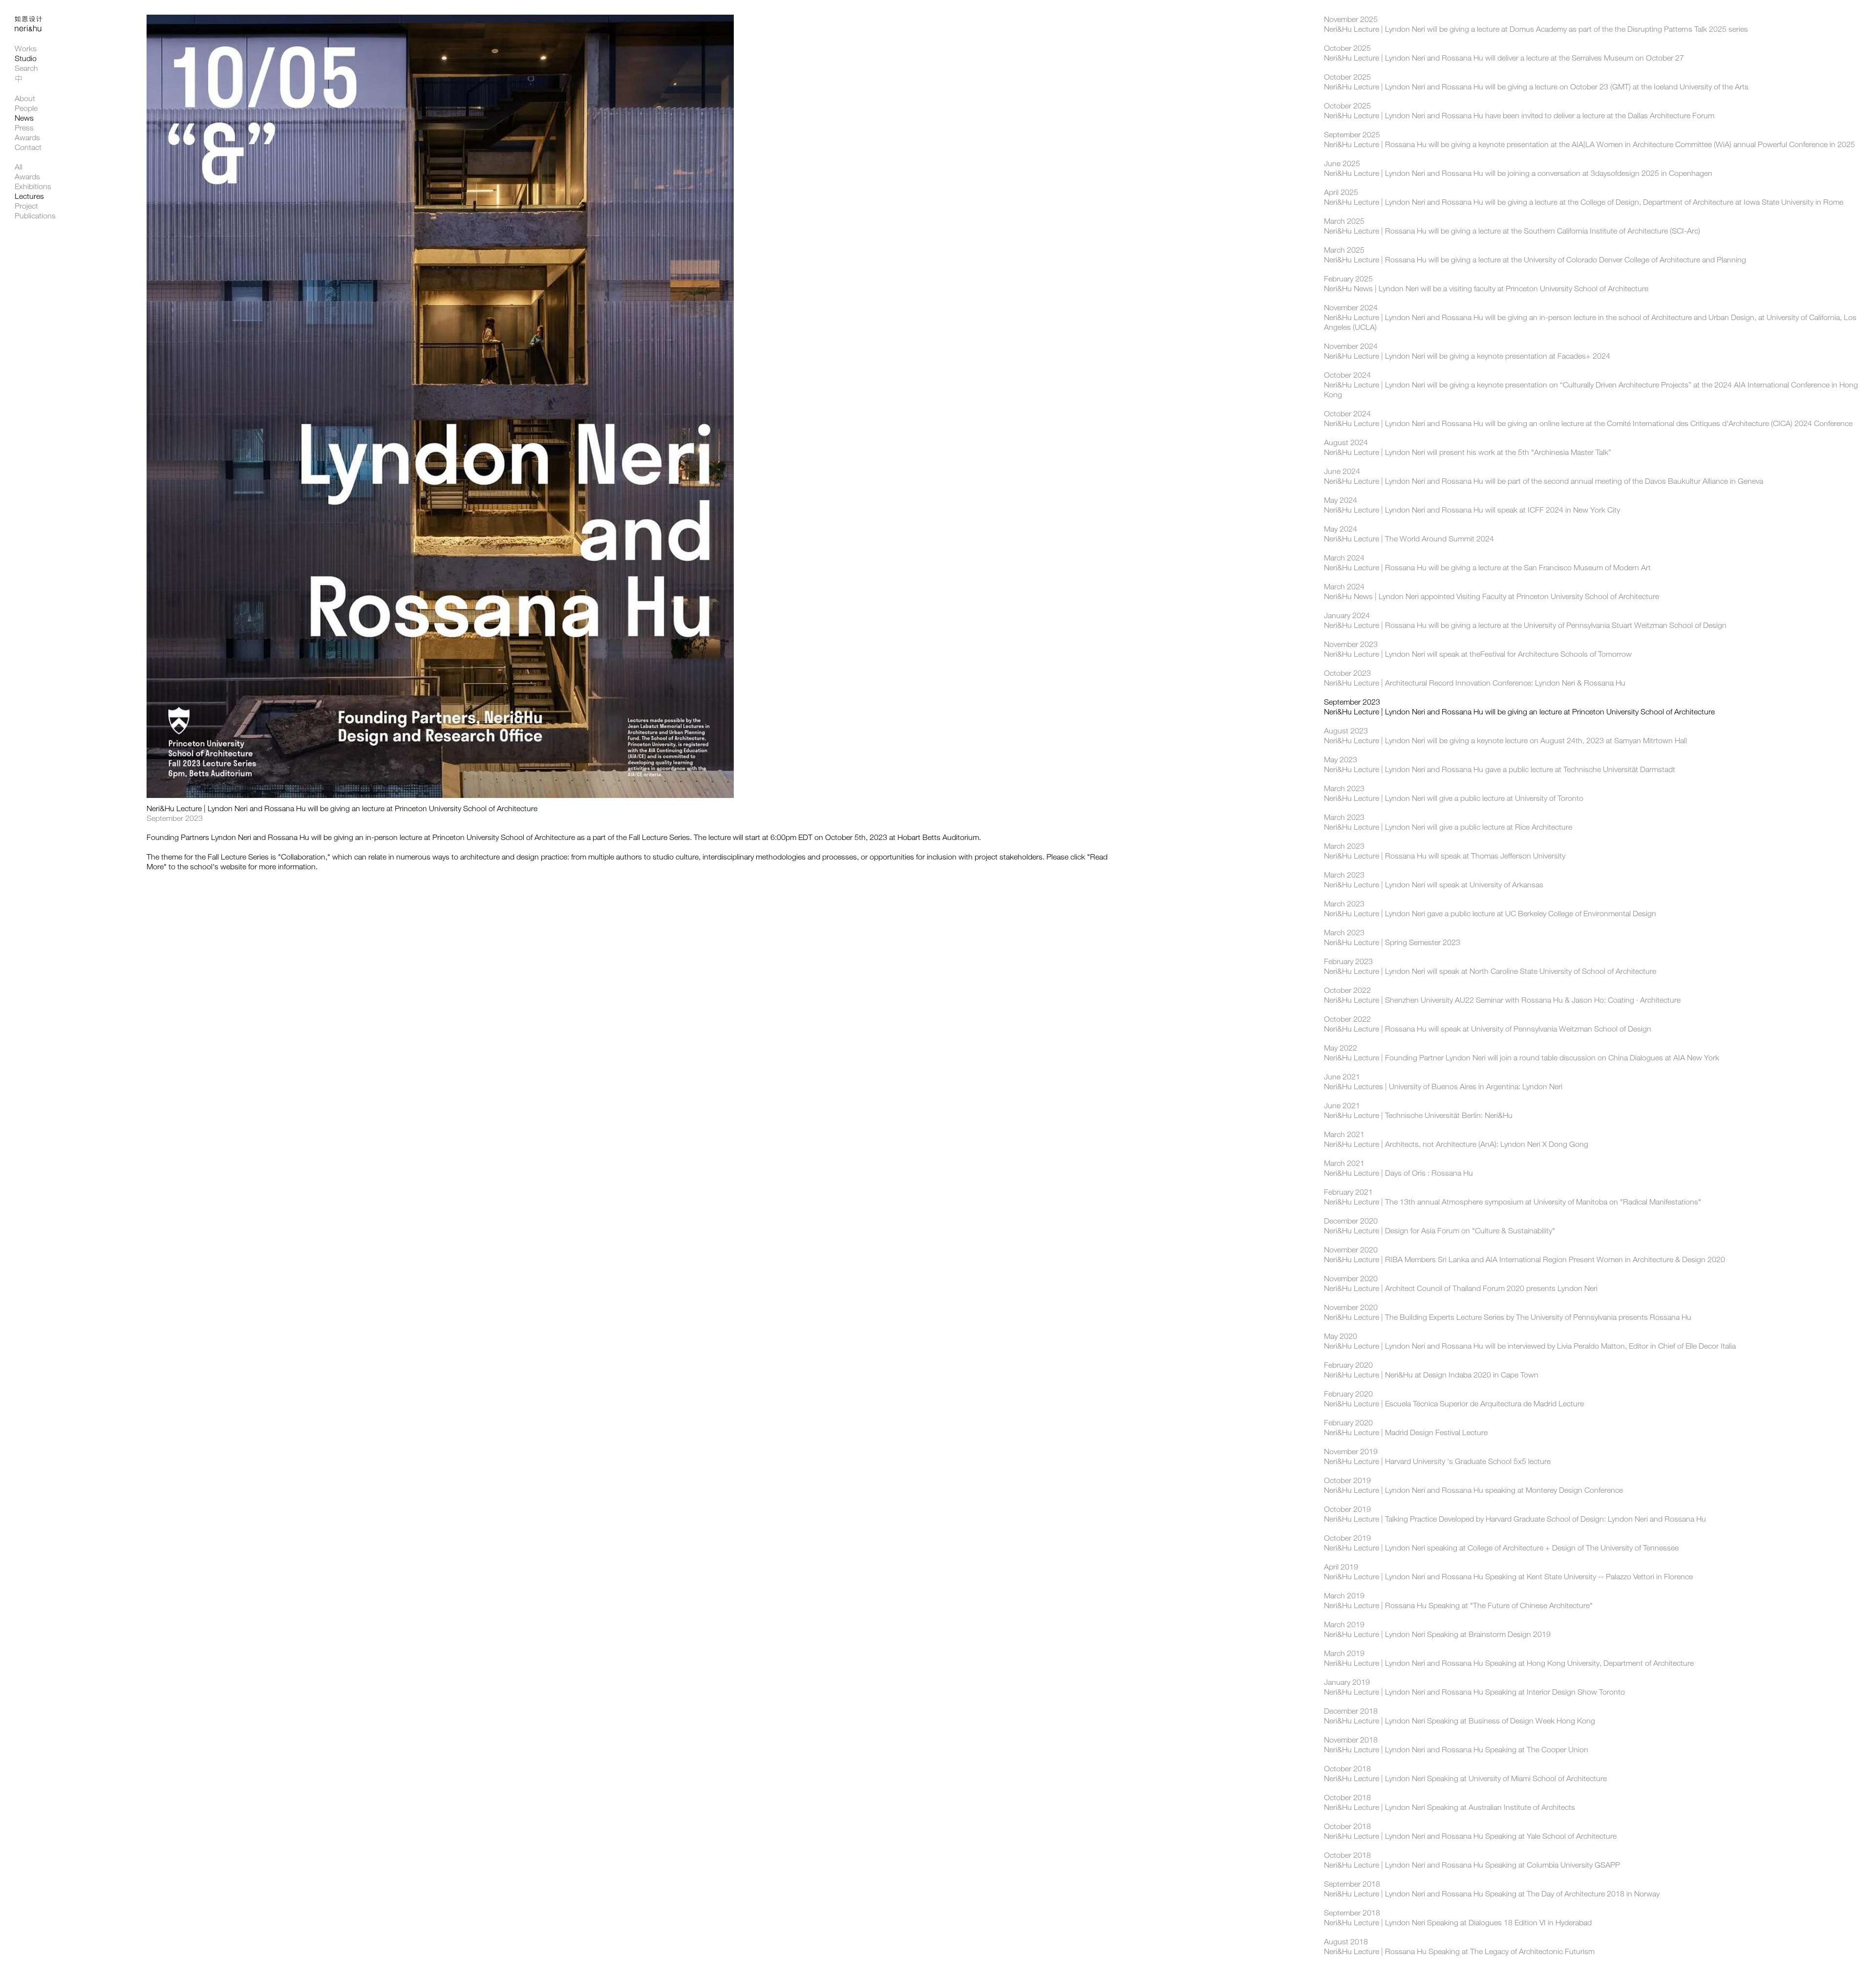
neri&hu (34, 30)
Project (26, 206)
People (26, 108)
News (24, 118)
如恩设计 (34, 19)
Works (26, 49)
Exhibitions (33, 186)
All (19, 167)
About (25, 98)
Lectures (29, 196)
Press (24, 128)
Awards (27, 138)
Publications (35, 216)
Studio (26, 58)
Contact (28, 147)
